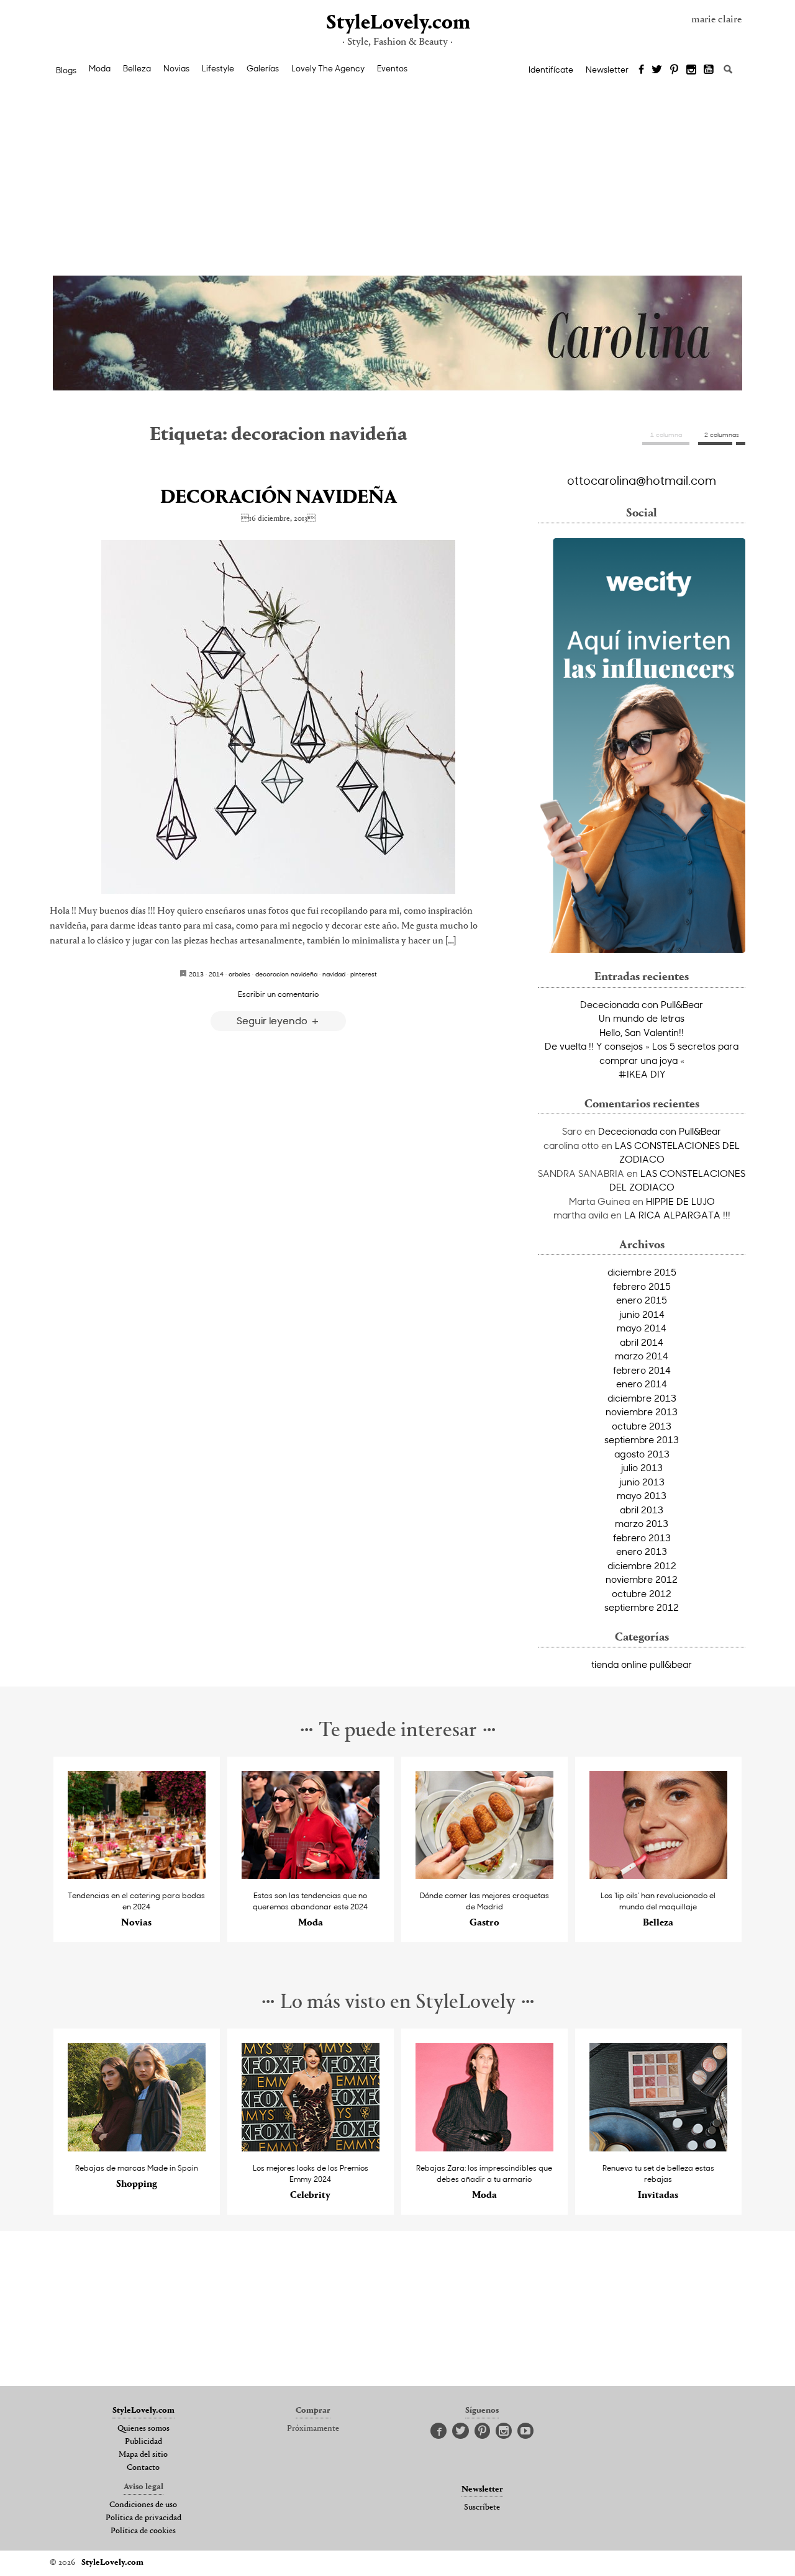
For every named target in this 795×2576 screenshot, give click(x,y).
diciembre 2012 (642, 1565)
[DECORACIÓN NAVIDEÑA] (278, 717)
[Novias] (137, 1876)
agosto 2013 (642, 1454)
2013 (196, 974)
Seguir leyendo (273, 1020)
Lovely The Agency (328, 68)
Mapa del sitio (143, 2455)
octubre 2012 (642, 1593)
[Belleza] (659, 1876)
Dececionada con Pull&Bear (642, 1004)
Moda (100, 68)
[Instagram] (691, 70)
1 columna (666, 435)
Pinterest (364, 974)
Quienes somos (143, 2429)
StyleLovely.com (397, 23)
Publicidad (143, 2442)
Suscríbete (482, 2508)
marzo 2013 (642, 1523)
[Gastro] (485, 1876)
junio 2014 (642, 1314)
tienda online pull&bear (642, 1664)
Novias (176, 68)
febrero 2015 (642, 1286)
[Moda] (311, 1876)
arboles (239, 974)
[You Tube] (709, 70)
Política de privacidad (143, 2518)
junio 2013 (642, 1482)
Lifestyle (218, 68)
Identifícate (551, 70)
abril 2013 (642, 1510)
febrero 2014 (642, 1370)
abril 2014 (642, 1342)
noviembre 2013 (642, 1412)
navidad (334, 974)
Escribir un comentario (278, 994)
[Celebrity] (311, 2148)
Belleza (137, 68)
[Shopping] (137, 2148)
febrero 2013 (642, 1538)
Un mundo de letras (642, 1018)
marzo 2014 (642, 1356)
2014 (216, 974)
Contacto (143, 2468)
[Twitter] (657, 70)
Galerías (263, 68)
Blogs (66, 70)
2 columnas (722, 435)
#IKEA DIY (642, 1074)
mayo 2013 (642, 1495)
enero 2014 (642, 1384)
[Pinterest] (674, 70)
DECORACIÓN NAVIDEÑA (279, 498)
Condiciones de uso (143, 2505)
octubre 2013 (642, 1426)
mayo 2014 (642, 1328)
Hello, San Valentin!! (642, 1032)
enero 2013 (642, 1551)
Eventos (392, 68)
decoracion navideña (286, 974)
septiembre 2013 (642, 1439)
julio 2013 (642, 1467)
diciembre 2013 (642, 1398)
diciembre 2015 (642, 1272)
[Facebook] (641, 70)
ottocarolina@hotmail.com (642, 480)
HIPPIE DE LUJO (680, 1201)
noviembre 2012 (642, 1579)
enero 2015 (642, 1300)
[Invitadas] (659, 2148)
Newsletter (607, 70)
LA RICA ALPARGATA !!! (677, 1215)
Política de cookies (143, 2531)
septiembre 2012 (642, 1607)
